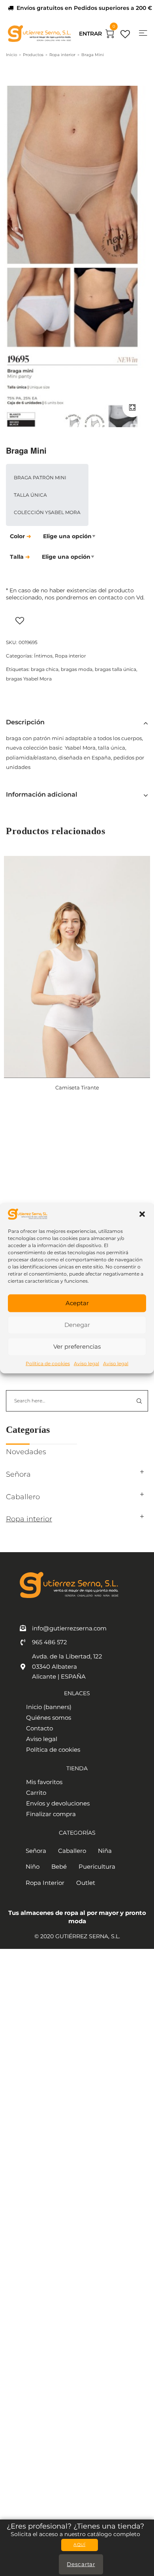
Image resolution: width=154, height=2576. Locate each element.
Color (17, 536)
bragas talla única (115, 669)
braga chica (45, 669)
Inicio (11, 55)
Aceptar (77, 1303)
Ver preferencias (77, 1346)
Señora (18, 1474)
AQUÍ (79, 2545)
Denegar (77, 1325)
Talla (17, 557)
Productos (33, 55)
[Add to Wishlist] (41, 620)
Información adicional (42, 794)
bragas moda (77, 669)
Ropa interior (62, 55)
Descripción (25, 722)
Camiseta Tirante (77, 1087)
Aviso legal (86, 1363)
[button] (142, 1214)
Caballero (23, 1497)
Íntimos (43, 656)
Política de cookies (48, 1363)
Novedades (26, 1452)
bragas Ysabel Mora (29, 679)
